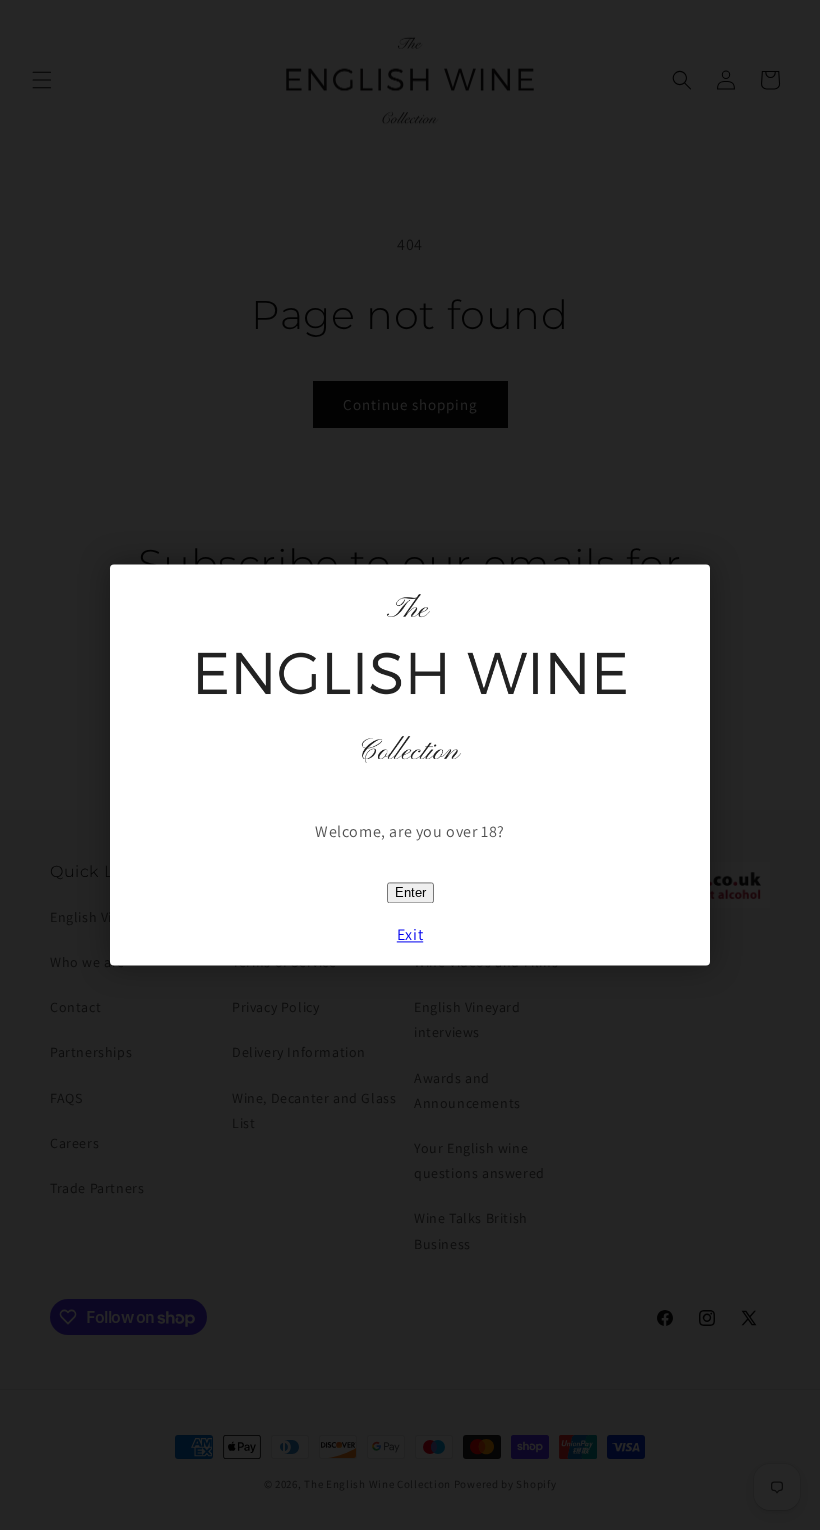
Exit (410, 935)
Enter (410, 892)
